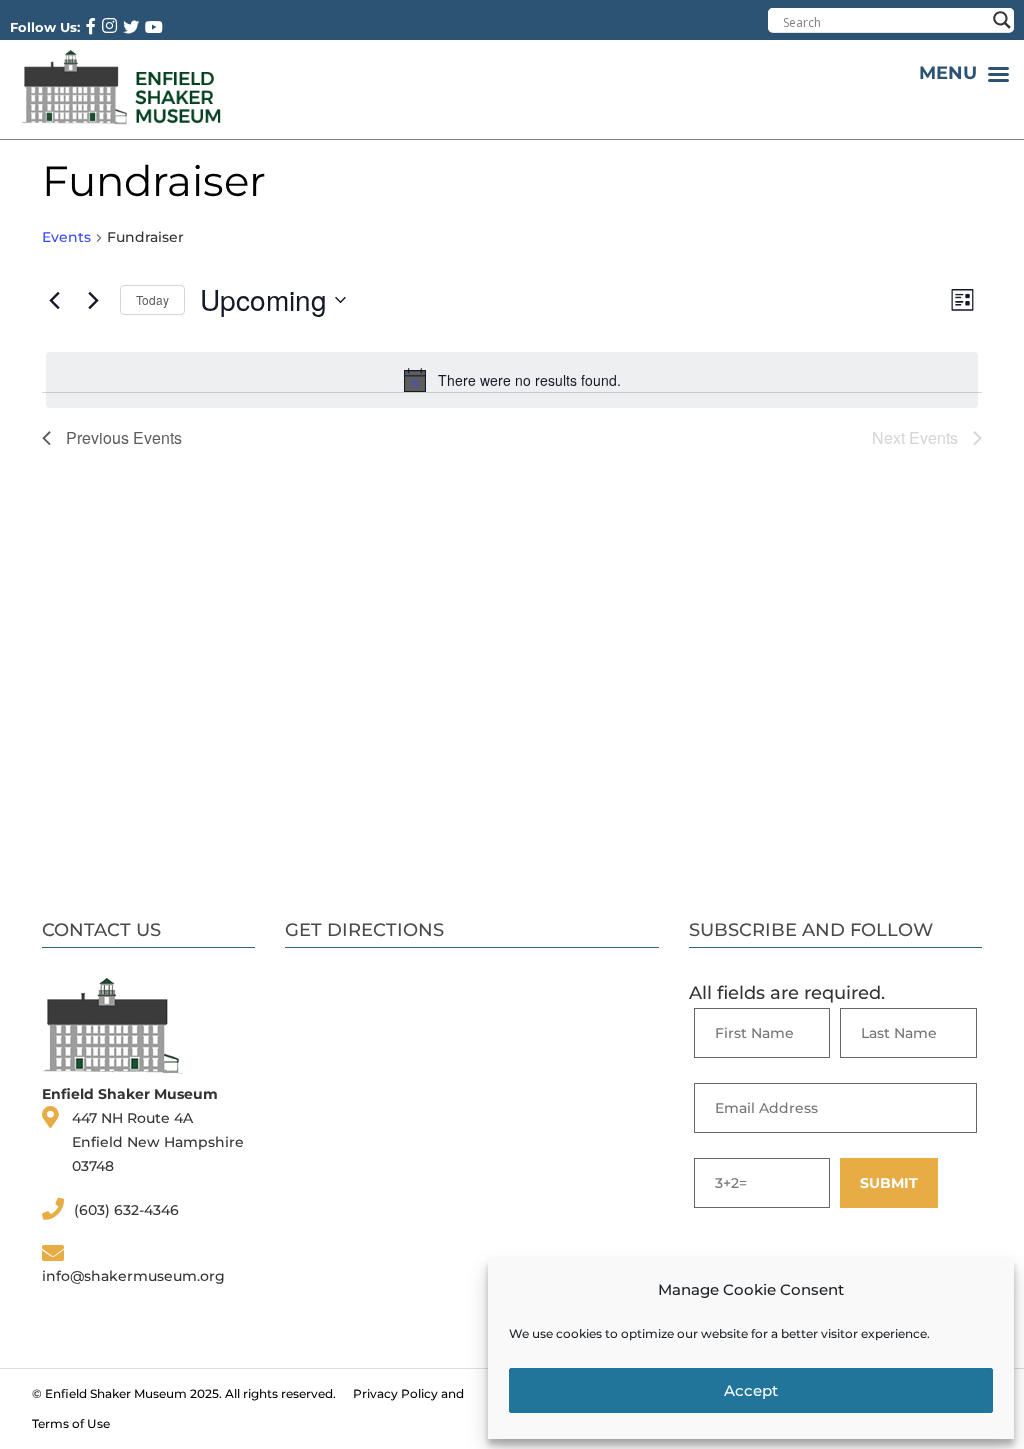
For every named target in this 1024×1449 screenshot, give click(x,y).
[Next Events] (93, 300)
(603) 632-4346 (126, 1210)
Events (66, 237)
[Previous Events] (54, 300)
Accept (751, 1390)
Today (152, 299)
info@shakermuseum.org (133, 1276)
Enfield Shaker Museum (116, 1393)
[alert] (512, 380)
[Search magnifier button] (1002, 20)
